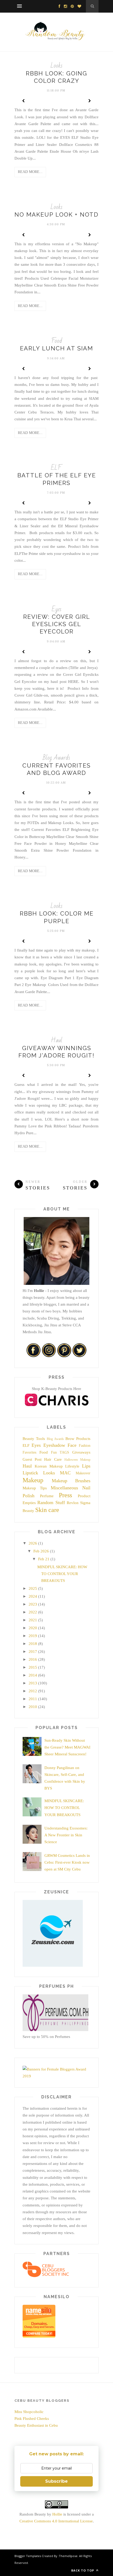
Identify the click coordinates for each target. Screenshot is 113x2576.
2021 (33, 1620)
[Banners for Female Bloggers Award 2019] (55, 2076)
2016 (33, 1659)
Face (72, 1445)
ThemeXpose (68, 2556)
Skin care (47, 1510)
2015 (33, 1667)
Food (57, 341)
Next (89, 101)
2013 (33, 1683)
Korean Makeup (49, 1466)
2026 (33, 1543)
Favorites (29, 1452)
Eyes (57, 609)
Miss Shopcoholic (29, 2412)
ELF (56, 468)
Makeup (33, 1480)
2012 (33, 1691)
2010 (33, 1707)
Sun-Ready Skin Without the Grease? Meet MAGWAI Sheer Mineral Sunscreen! (67, 1747)
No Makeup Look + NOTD (56, 214)
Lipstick (30, 1473)
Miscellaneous (64, 1488)
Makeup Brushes (71, 1481)
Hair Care (53, 1459)
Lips (86, 1466)
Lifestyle (72, 1466)
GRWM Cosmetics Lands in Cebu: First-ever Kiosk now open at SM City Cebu (67, 1862)
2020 (33, 1628)
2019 (33, 1636)
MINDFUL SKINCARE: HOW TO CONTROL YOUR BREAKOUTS (62, 1574)
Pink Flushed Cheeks (32, 2419)
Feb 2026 (41, 1551)
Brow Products (78, 1439)
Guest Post (32, 1459)
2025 (33, 1588)
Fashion (85, 1446)
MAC (65, 1473)
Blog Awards (56, 758)
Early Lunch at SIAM (56, 348)
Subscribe (56, 2481)
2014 (33, 1675)
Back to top (83, 2570)
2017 (33, 1652)
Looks (56, 66)
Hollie (57, 2514)
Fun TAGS (60, 1452)
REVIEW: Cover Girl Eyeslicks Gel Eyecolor (57, 624)
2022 (33, 1612)
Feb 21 (44, 1559)
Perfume (47, 1496)
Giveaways (81, 1452)
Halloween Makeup (77, 1460)
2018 (33, 1644)
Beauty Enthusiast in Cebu (36, 2425)
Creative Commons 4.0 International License (56, 2521)
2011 (33, 1699)
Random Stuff (51, 1502)
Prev (24, 101)
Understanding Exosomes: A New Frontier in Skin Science (66, 1835)
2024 (33, 1596)
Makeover (83, 1473)
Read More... (30, 172)
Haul (56, 1040)
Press (65, 1495)
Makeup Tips (35, 1488)
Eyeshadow (54, 1445)
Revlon (73, 1503)
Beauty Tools (34, 1439)
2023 (33, 1604)
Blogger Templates (28, 2556)
